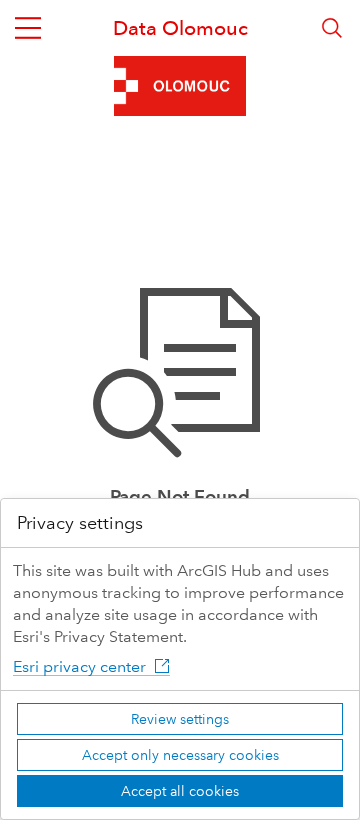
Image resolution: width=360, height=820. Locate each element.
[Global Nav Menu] (28, 28)
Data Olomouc (180, 28)
